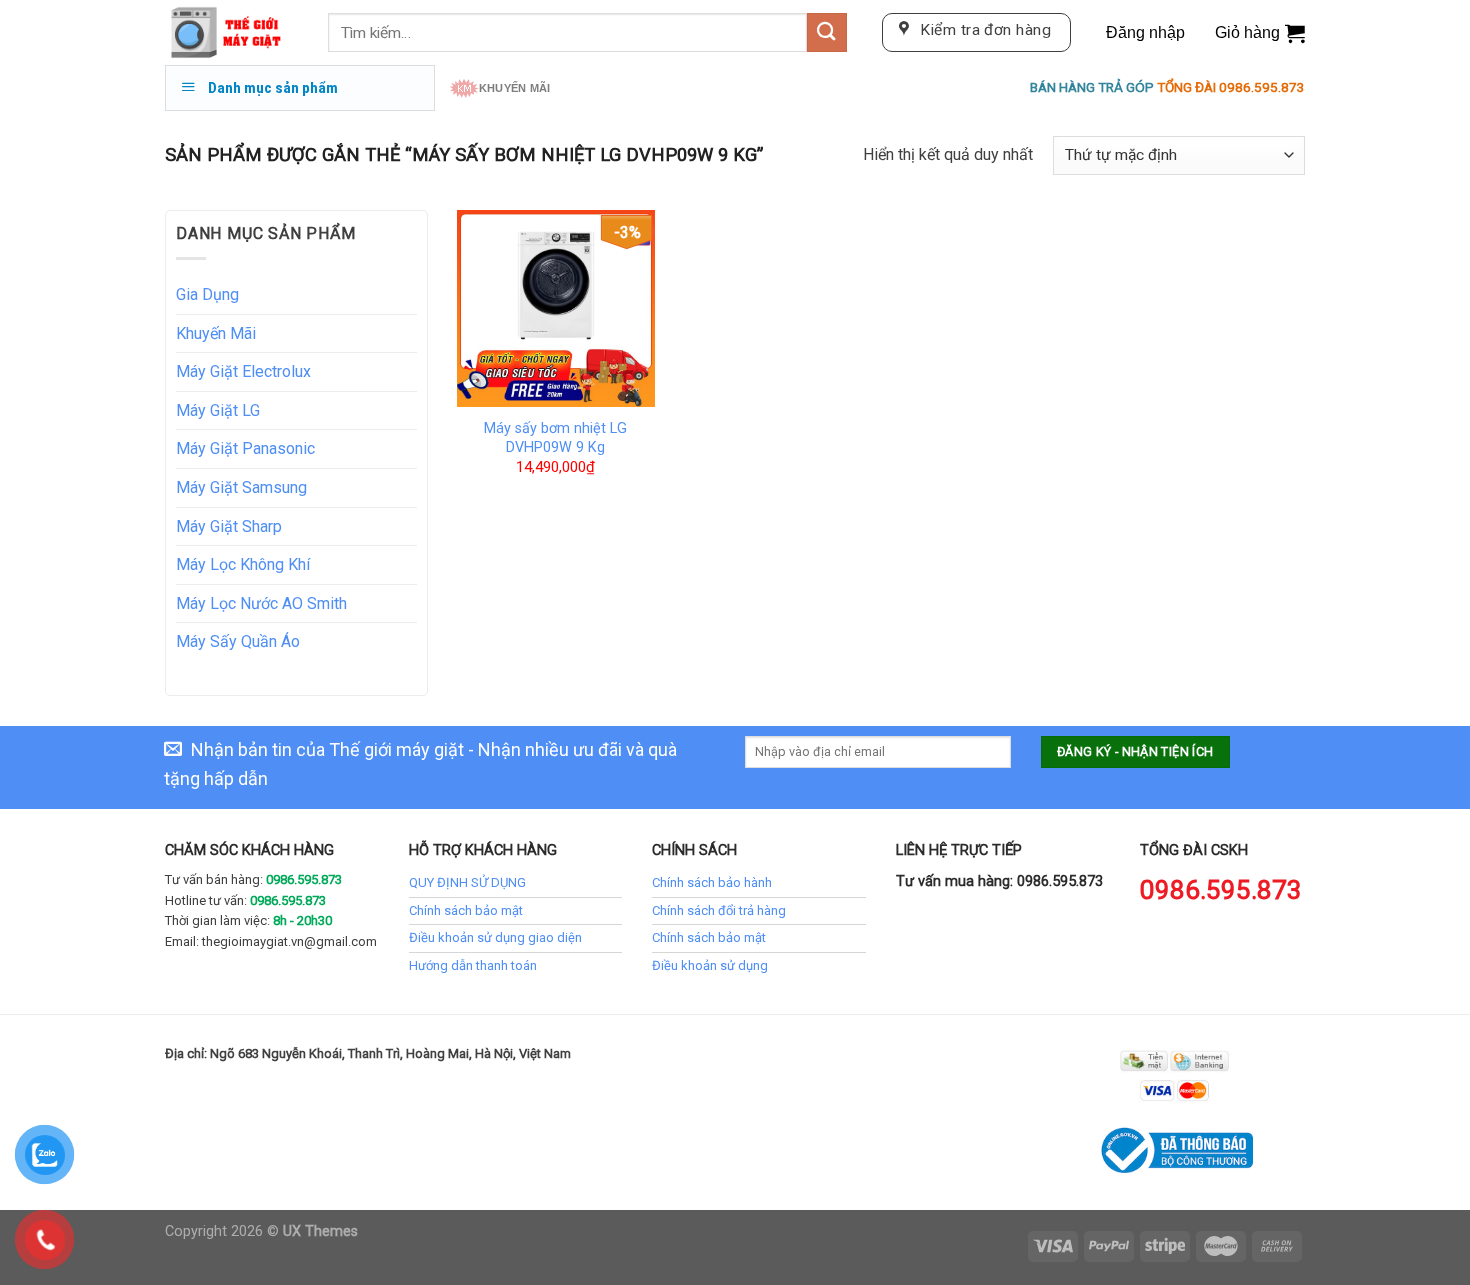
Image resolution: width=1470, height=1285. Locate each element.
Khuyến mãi (514, 88)
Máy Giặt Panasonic (245, 448)
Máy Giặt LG (218, 410)
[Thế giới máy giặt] (231, 32)
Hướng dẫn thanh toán (473, 965)
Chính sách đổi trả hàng (719, 910)
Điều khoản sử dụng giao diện (495, 937)
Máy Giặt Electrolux (243, 371)
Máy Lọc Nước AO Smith (261, 603)
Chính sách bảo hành (712, 882)
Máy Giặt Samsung (241, 487)
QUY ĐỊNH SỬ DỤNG (467, 882)
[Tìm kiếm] (827, 32)
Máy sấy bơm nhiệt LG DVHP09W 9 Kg (555, 438)
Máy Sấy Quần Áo (238, 641)
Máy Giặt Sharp (229, 526)
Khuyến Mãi (216, 333)
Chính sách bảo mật (466, 910)
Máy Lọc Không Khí (243, 564)
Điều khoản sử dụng (710, 965)
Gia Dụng (207, 294)
